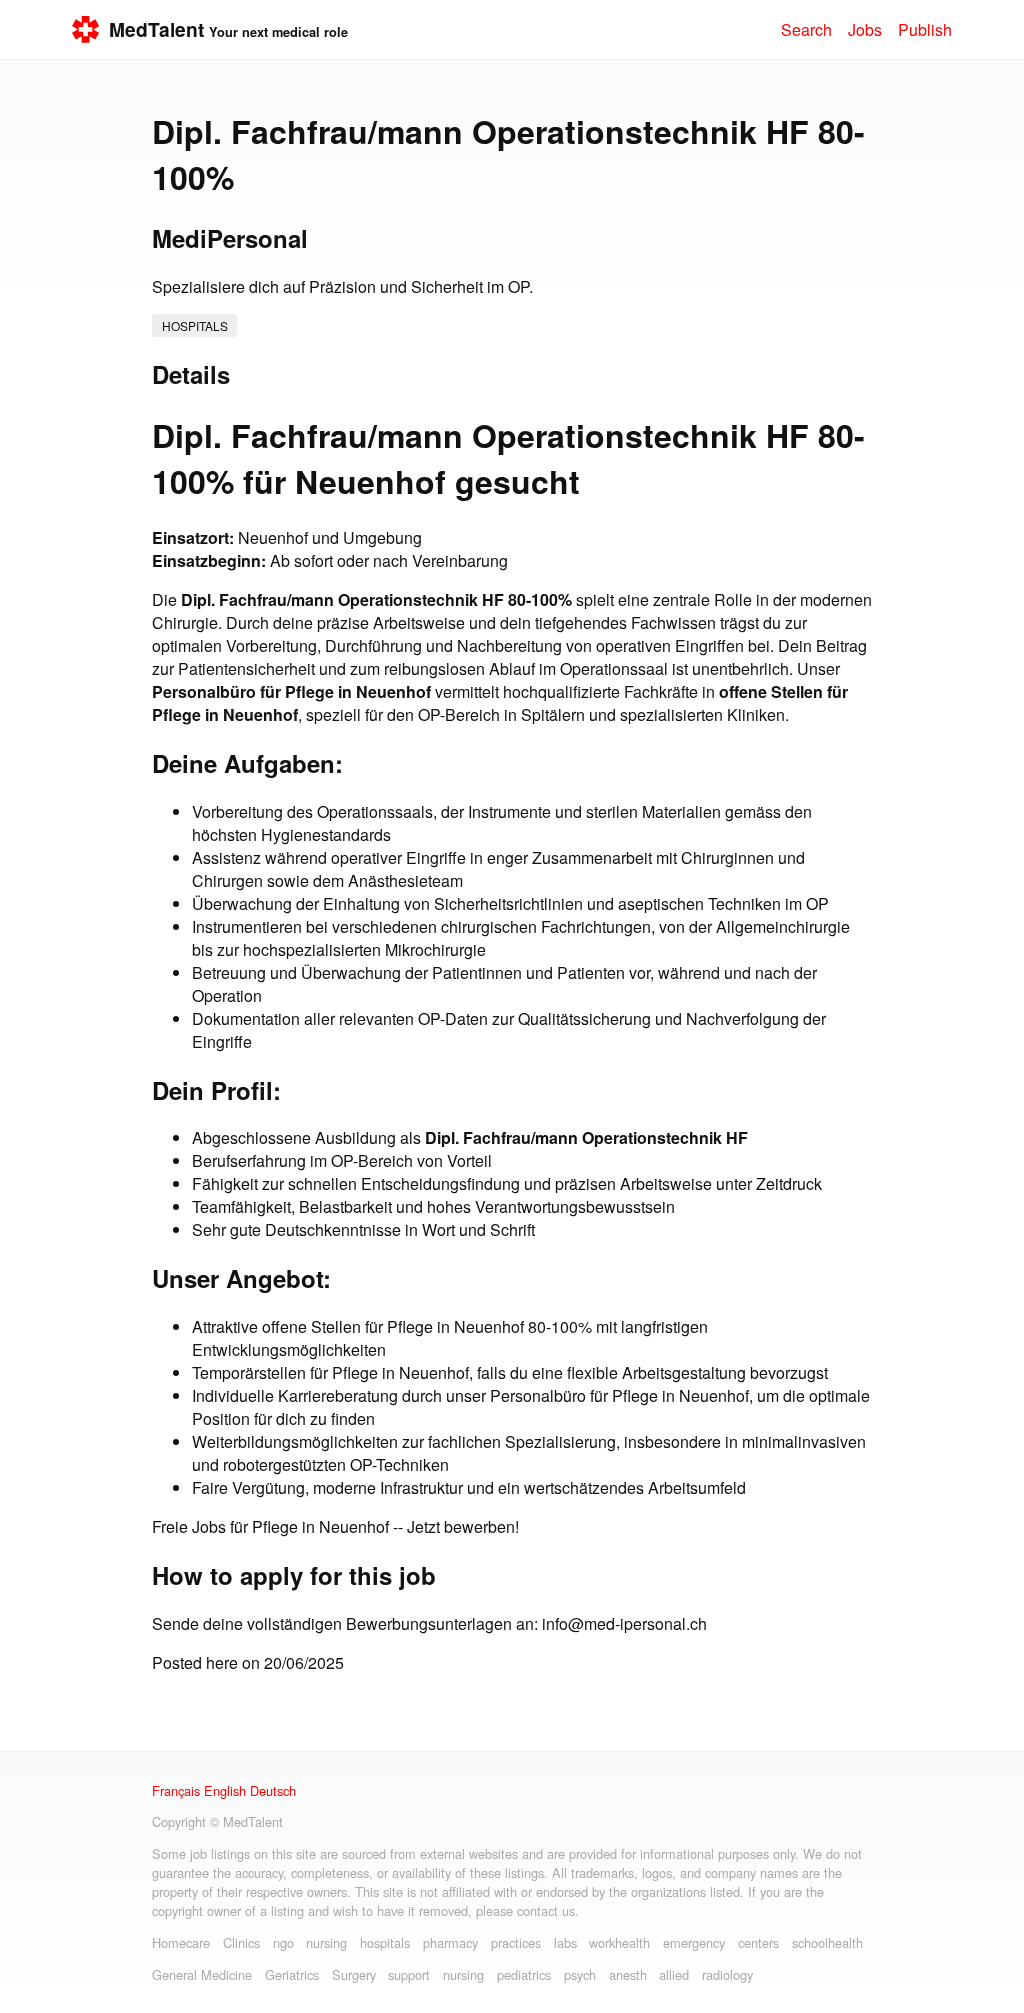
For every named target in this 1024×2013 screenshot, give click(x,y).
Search (806, 29)
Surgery (354, 1974)
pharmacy (450, 1942)
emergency (694, 1942)
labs (565, 1942)
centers (758, 1942)
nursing (326, 1942)
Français (176, 1790)
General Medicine (202, 1974)
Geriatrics (292, 1974)
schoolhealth (827, 1942)
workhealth (619, 1942)
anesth (628, 1974)
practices (516, 1942)
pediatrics (524, 1974)
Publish (925, 29)
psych (580, 1974)
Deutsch (273, 1790)
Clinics (241, 1942)
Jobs (865, 29)
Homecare (181, 1942)
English (225, 1790)
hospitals (195, 325)
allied (674, 1974)
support (409, 1974)
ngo (283, 1942)
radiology (727, 1974)
